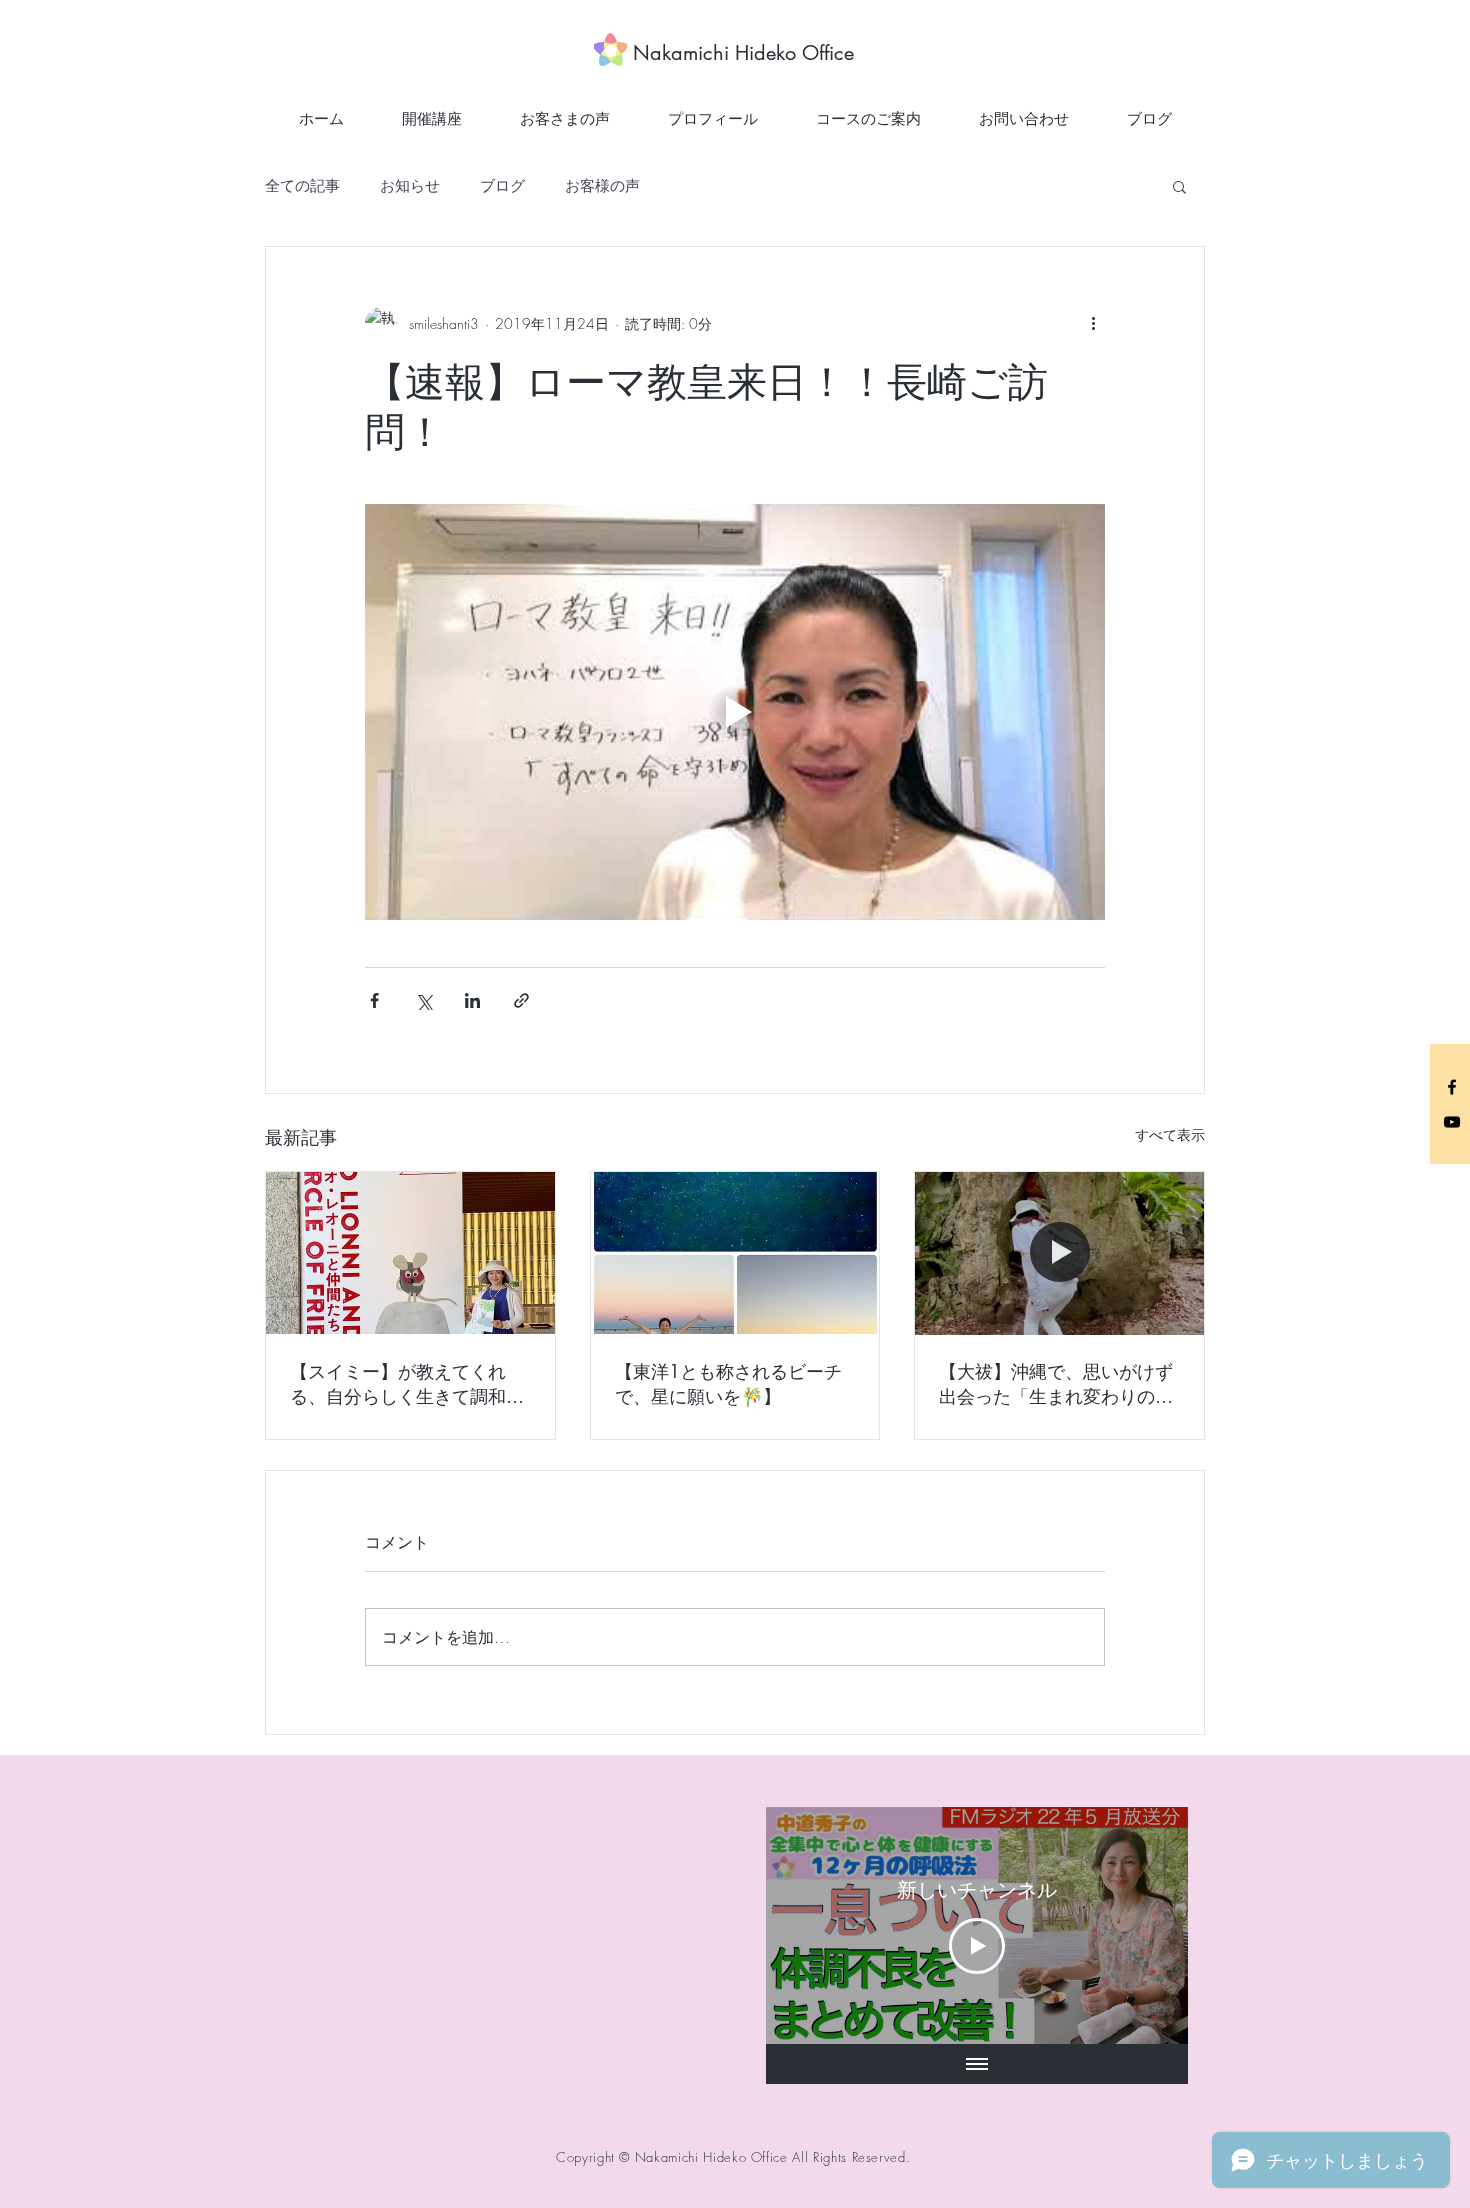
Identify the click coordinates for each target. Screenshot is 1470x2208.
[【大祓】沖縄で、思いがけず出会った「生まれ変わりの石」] (1059, 1253)
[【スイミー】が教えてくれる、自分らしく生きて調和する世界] (410, 1253)
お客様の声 (602, 186)
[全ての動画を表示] (977, 2064)
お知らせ (410, 186)
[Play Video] (977, 1946)
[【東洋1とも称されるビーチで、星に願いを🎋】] (735, 1253)
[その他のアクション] (1093, 323)
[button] (1179, 186)
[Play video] (735, 712)
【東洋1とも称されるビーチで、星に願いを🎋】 (728, 1383)
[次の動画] (1146, 1925)
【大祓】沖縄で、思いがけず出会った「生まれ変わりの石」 (1056, 1384)
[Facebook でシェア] (374, 1000)
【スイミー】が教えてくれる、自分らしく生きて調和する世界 (407, 1384)
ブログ (502, 186)
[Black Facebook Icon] (1452, 1087)
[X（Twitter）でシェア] (423, 1000)
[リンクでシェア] (521, 1000)
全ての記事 (302, 186)
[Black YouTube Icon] (1452, 1122)
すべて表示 (1170, 1134)
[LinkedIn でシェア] (472, 1000)
